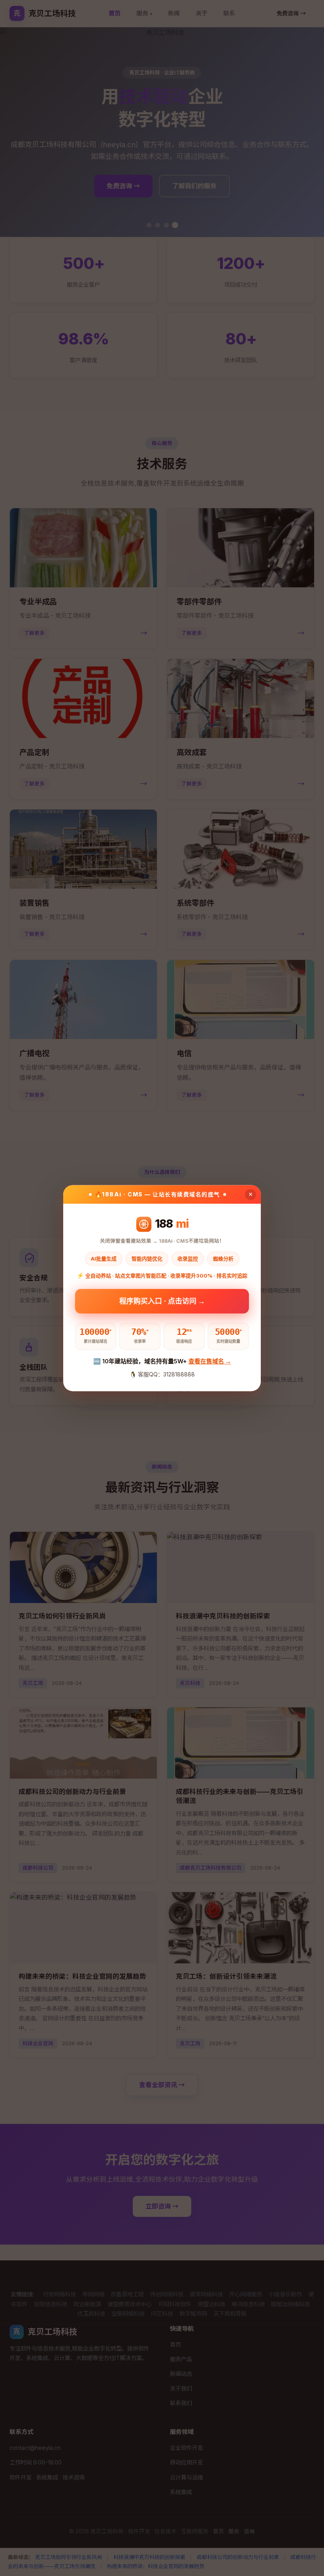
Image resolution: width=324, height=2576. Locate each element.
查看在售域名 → (210, 1362)
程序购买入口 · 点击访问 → (162, 1301)
